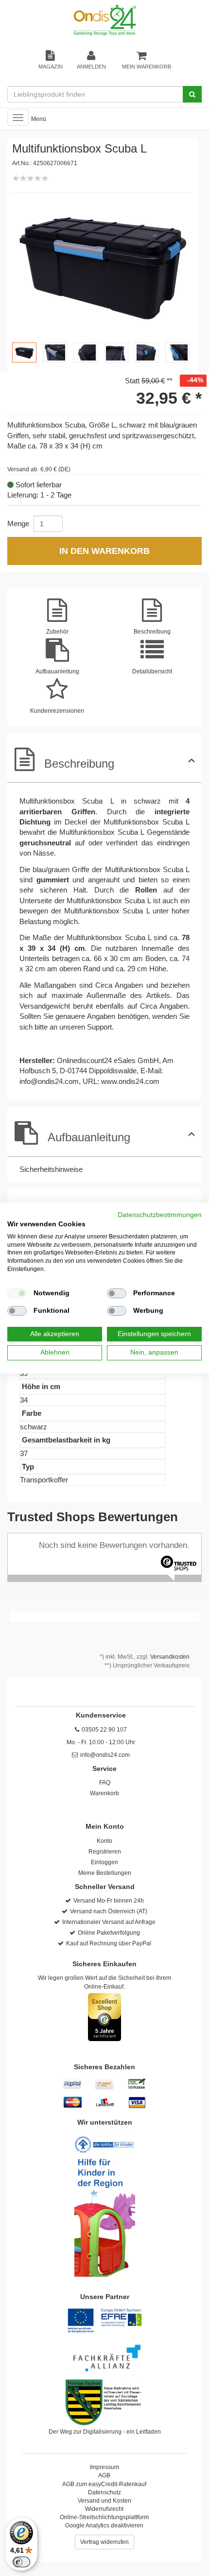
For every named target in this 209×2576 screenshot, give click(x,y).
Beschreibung (79, 764)
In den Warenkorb (104, 551)
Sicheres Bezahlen (104, 2067)
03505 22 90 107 (104, 1730)
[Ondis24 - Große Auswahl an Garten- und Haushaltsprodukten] (104, 20)
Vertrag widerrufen (104, 2542)
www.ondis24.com (130, 1081)
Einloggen (104, 1862)
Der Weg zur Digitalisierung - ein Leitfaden (105, 2432)
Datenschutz (104, 2492)
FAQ (105, 1783)
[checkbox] (17, 1293)
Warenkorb (104, 1793)
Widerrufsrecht (104, 2509)
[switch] (21, 2562)
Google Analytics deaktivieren (104, 2525)
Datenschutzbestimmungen (160, 1215)
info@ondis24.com (49, 1081)
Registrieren (105, 1852)
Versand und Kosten (104, 2501)
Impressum (104, 2467)
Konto (104, 1841)
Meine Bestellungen (105, 1873)
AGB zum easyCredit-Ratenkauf (104, 2484)
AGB (104, 2475)
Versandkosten (170, 1657)
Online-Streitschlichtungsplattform (104, 2517)
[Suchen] (192, 94)
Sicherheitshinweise (51, 1169)
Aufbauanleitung (89, 1137)
